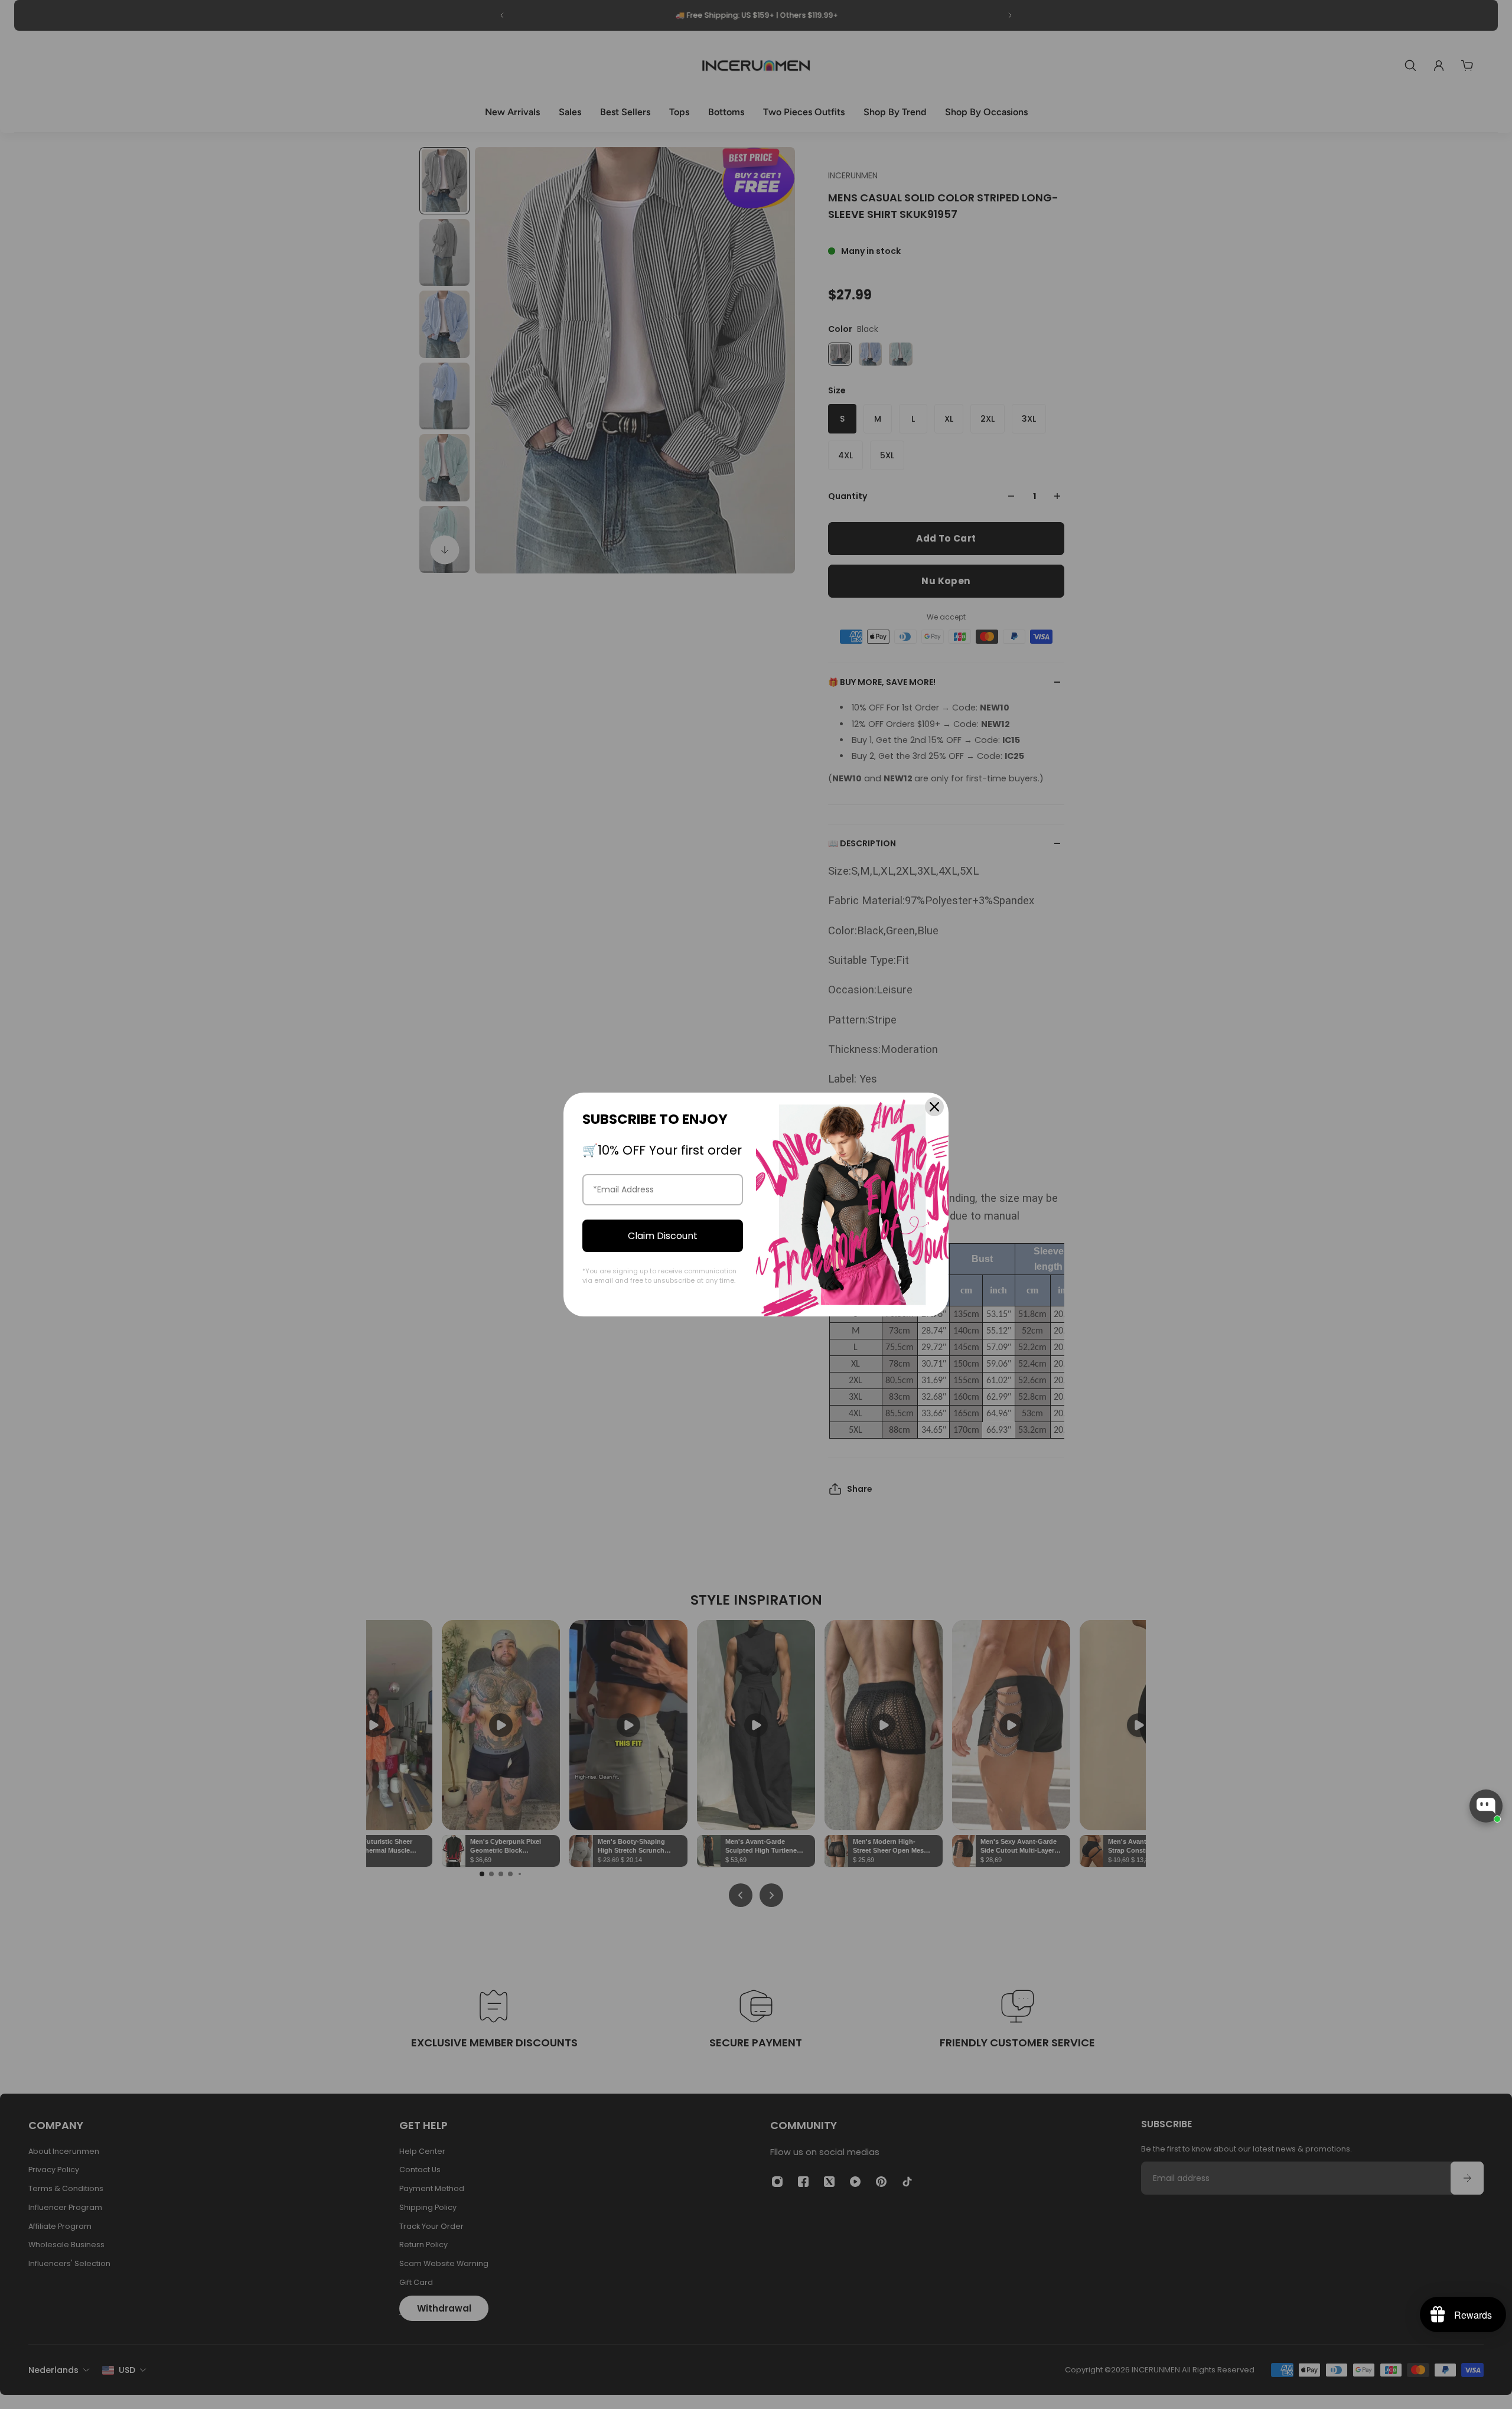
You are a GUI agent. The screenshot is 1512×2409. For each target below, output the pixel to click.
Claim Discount (663, 1236)
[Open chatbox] (1486, 1806)
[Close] (934, 1107)
